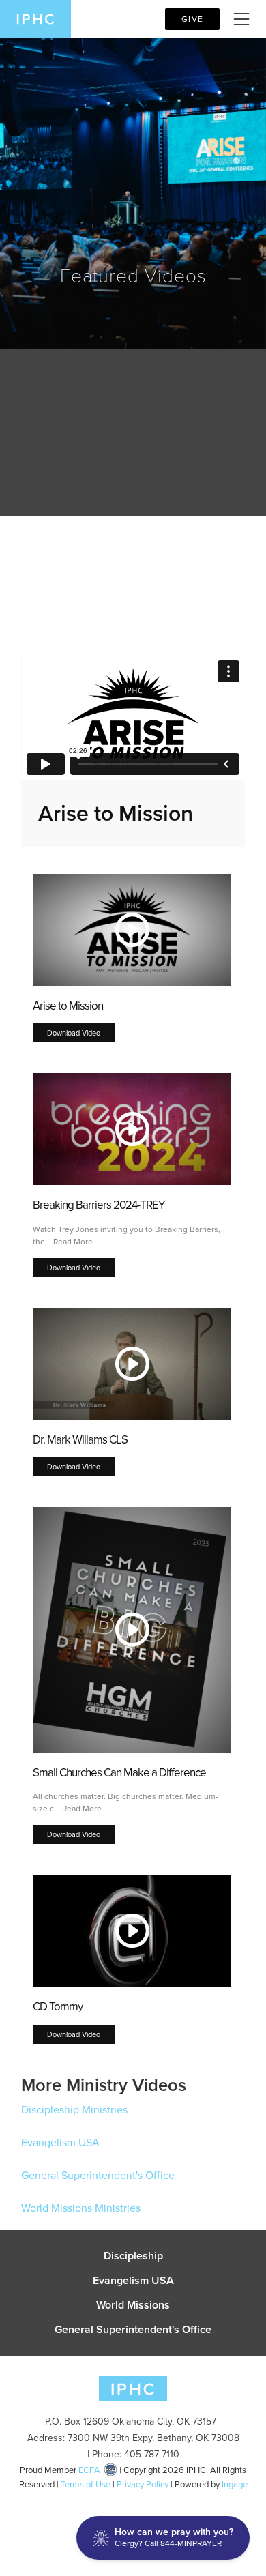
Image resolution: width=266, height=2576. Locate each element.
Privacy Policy (143, 2484)
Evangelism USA (60, 2142)
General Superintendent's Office (98, 2175)
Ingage (235, 2484)
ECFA (89, 2470)
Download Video (74, 1033)
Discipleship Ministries (74, 2110)
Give (192, 19)
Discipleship (133, 2256)
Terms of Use (86, 2484)
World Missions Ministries (81, 2208)
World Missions (133, 2305)
